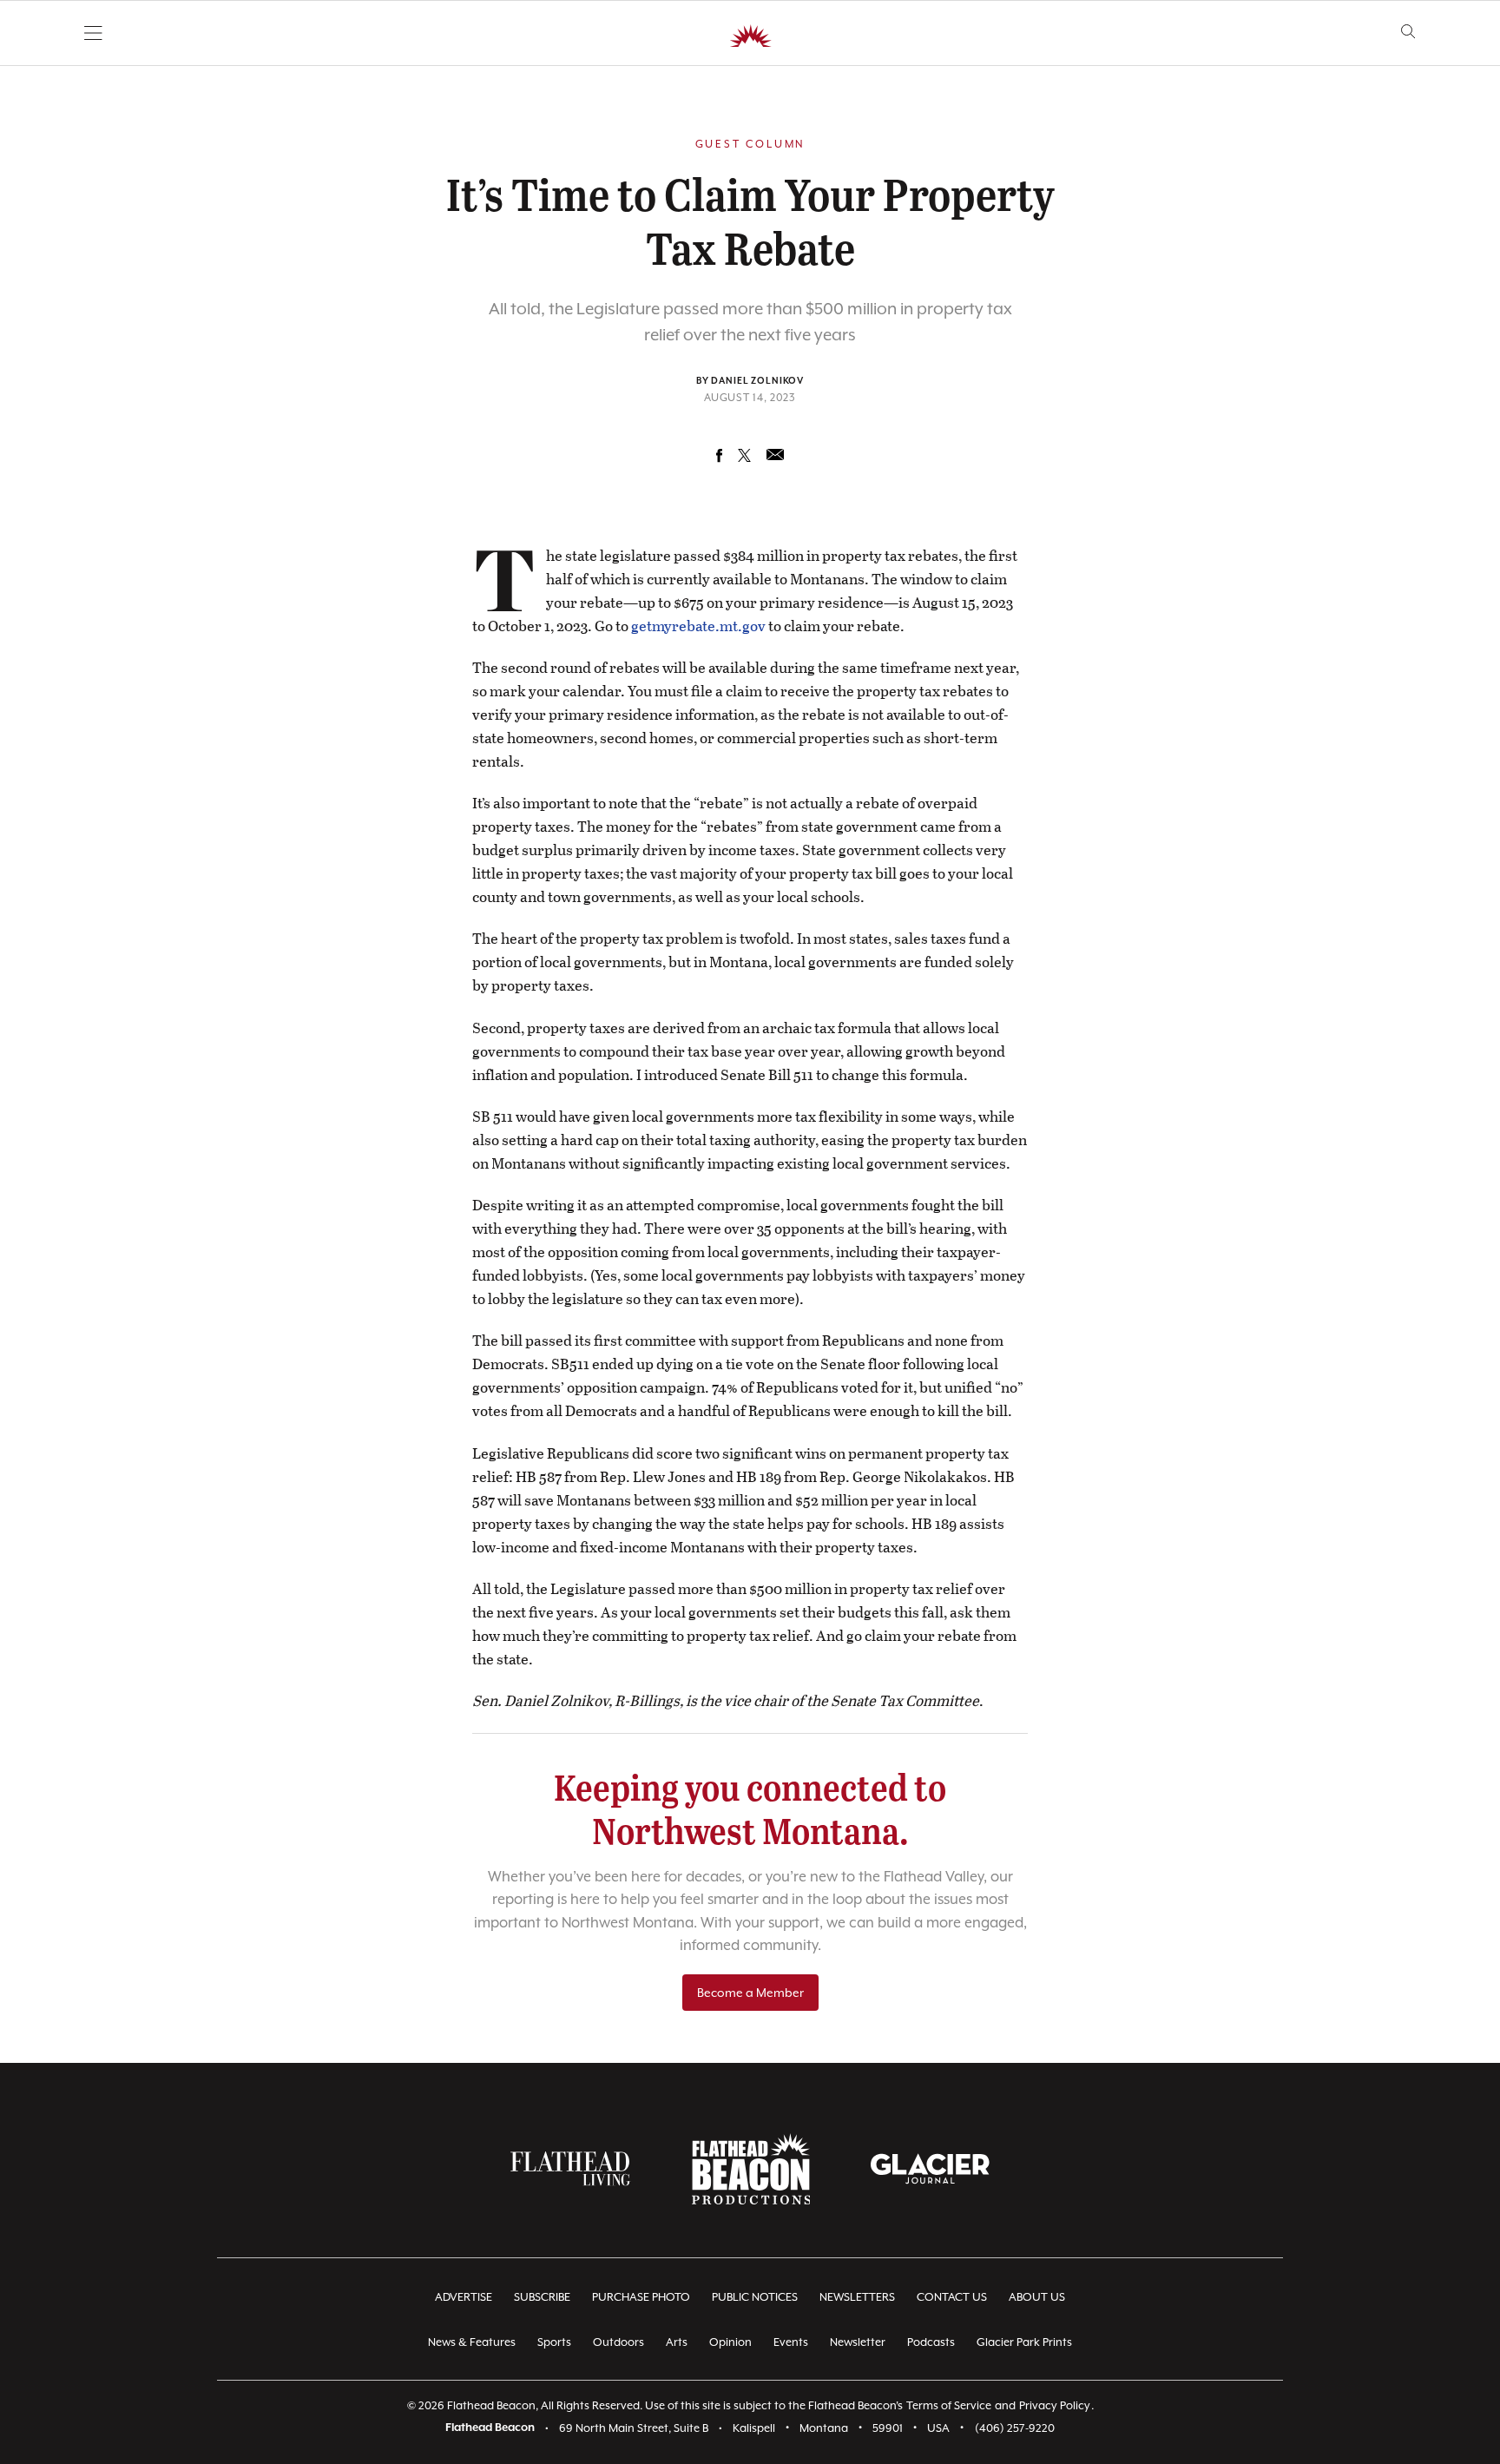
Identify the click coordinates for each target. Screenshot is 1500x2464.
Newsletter (858, 2342)
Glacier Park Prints (1024, 2342)
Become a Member (750, 1993)
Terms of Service (949, 2405)
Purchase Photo (641, 2297)
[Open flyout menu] (93, 33)
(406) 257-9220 (1015, 2428)
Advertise (464, 2297)
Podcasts (931, 2342)
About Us (1037, 2297)
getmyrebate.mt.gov (698, 626)
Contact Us (952, 2297)
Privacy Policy (1055, 2405)
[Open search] (1408, 32)
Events (791, 2342)
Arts (677, 2342)
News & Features (472, 2342)
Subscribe (542, 2297)
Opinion (730, 2342)
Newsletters (857, 2297)
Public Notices (755, 2297)
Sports (554, 2342)
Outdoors (618, 2342)
